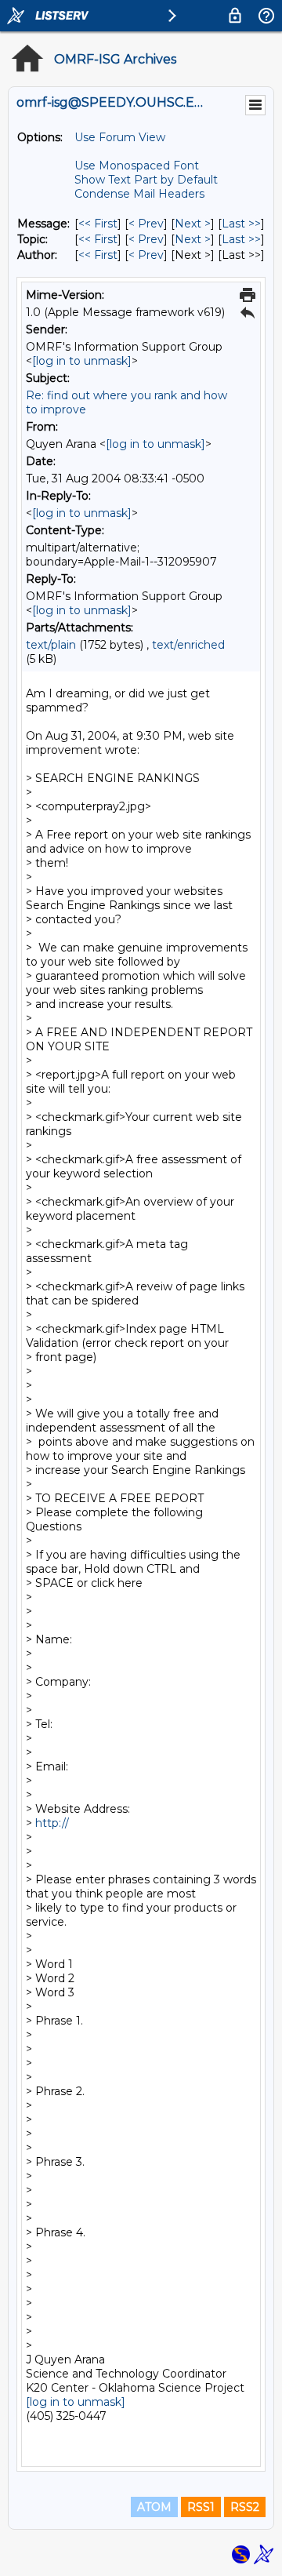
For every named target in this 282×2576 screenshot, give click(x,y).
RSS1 (201, 2507)
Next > (193, 224)
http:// (54, 1823)
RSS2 (245, 2507)
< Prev (146, 224)
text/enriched (188, 645)
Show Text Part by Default (146, 180)
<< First (98, 224)
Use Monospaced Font (137, 166)
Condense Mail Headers (139, 194)
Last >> (241, 224)
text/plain (51, 645)
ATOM (154, 2507)
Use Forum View (120, 137)
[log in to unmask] (82, 361)
